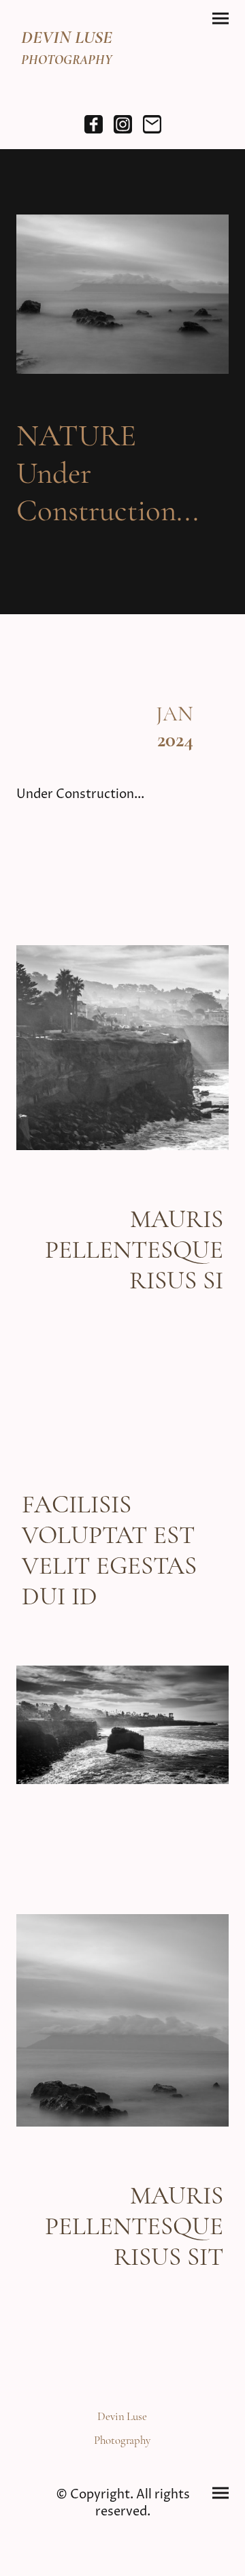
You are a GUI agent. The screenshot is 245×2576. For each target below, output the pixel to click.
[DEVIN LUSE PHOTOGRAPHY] (67, 81)
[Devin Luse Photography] (122, 2456)
